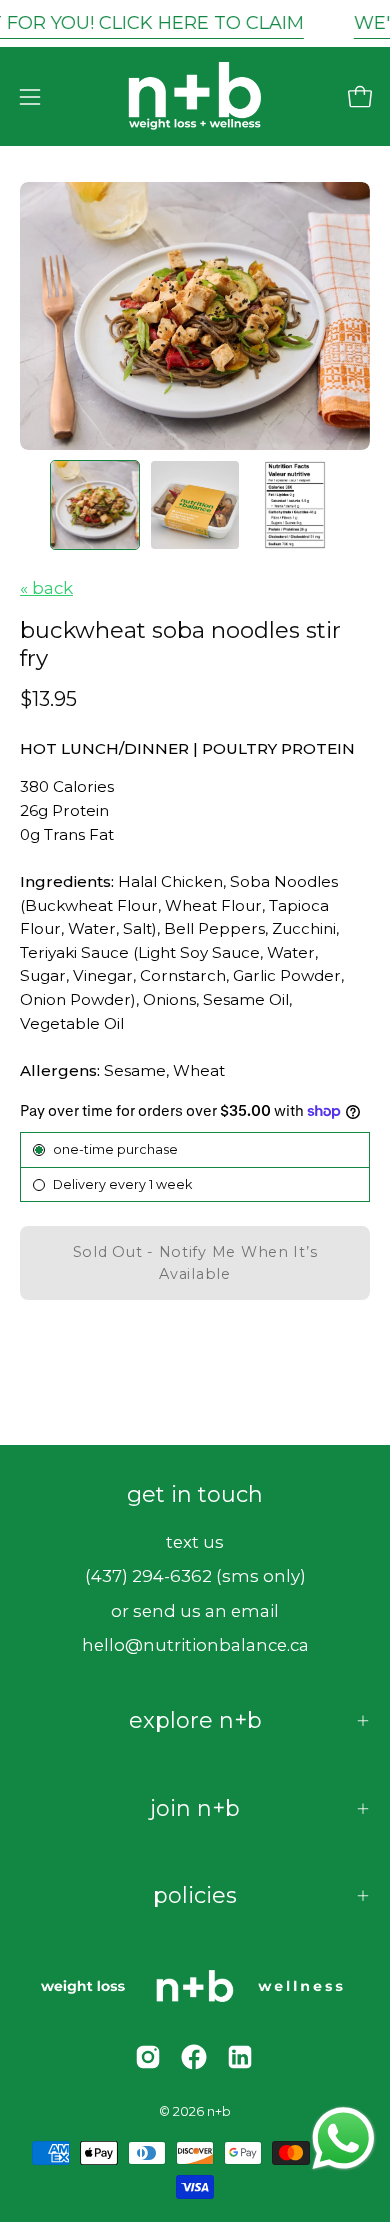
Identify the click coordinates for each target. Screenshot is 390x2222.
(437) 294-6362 (148, 1576)
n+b (219, 2111)
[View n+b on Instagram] (148, 2057)
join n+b (195, 1808)
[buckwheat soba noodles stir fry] (95, 505)
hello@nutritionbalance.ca (195, 1645)
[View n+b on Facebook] (194, 2057)
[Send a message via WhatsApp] (343, 2138)
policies (195, 1895)
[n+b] (195, 96)
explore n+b (195, 1720)
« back (46, 588)
